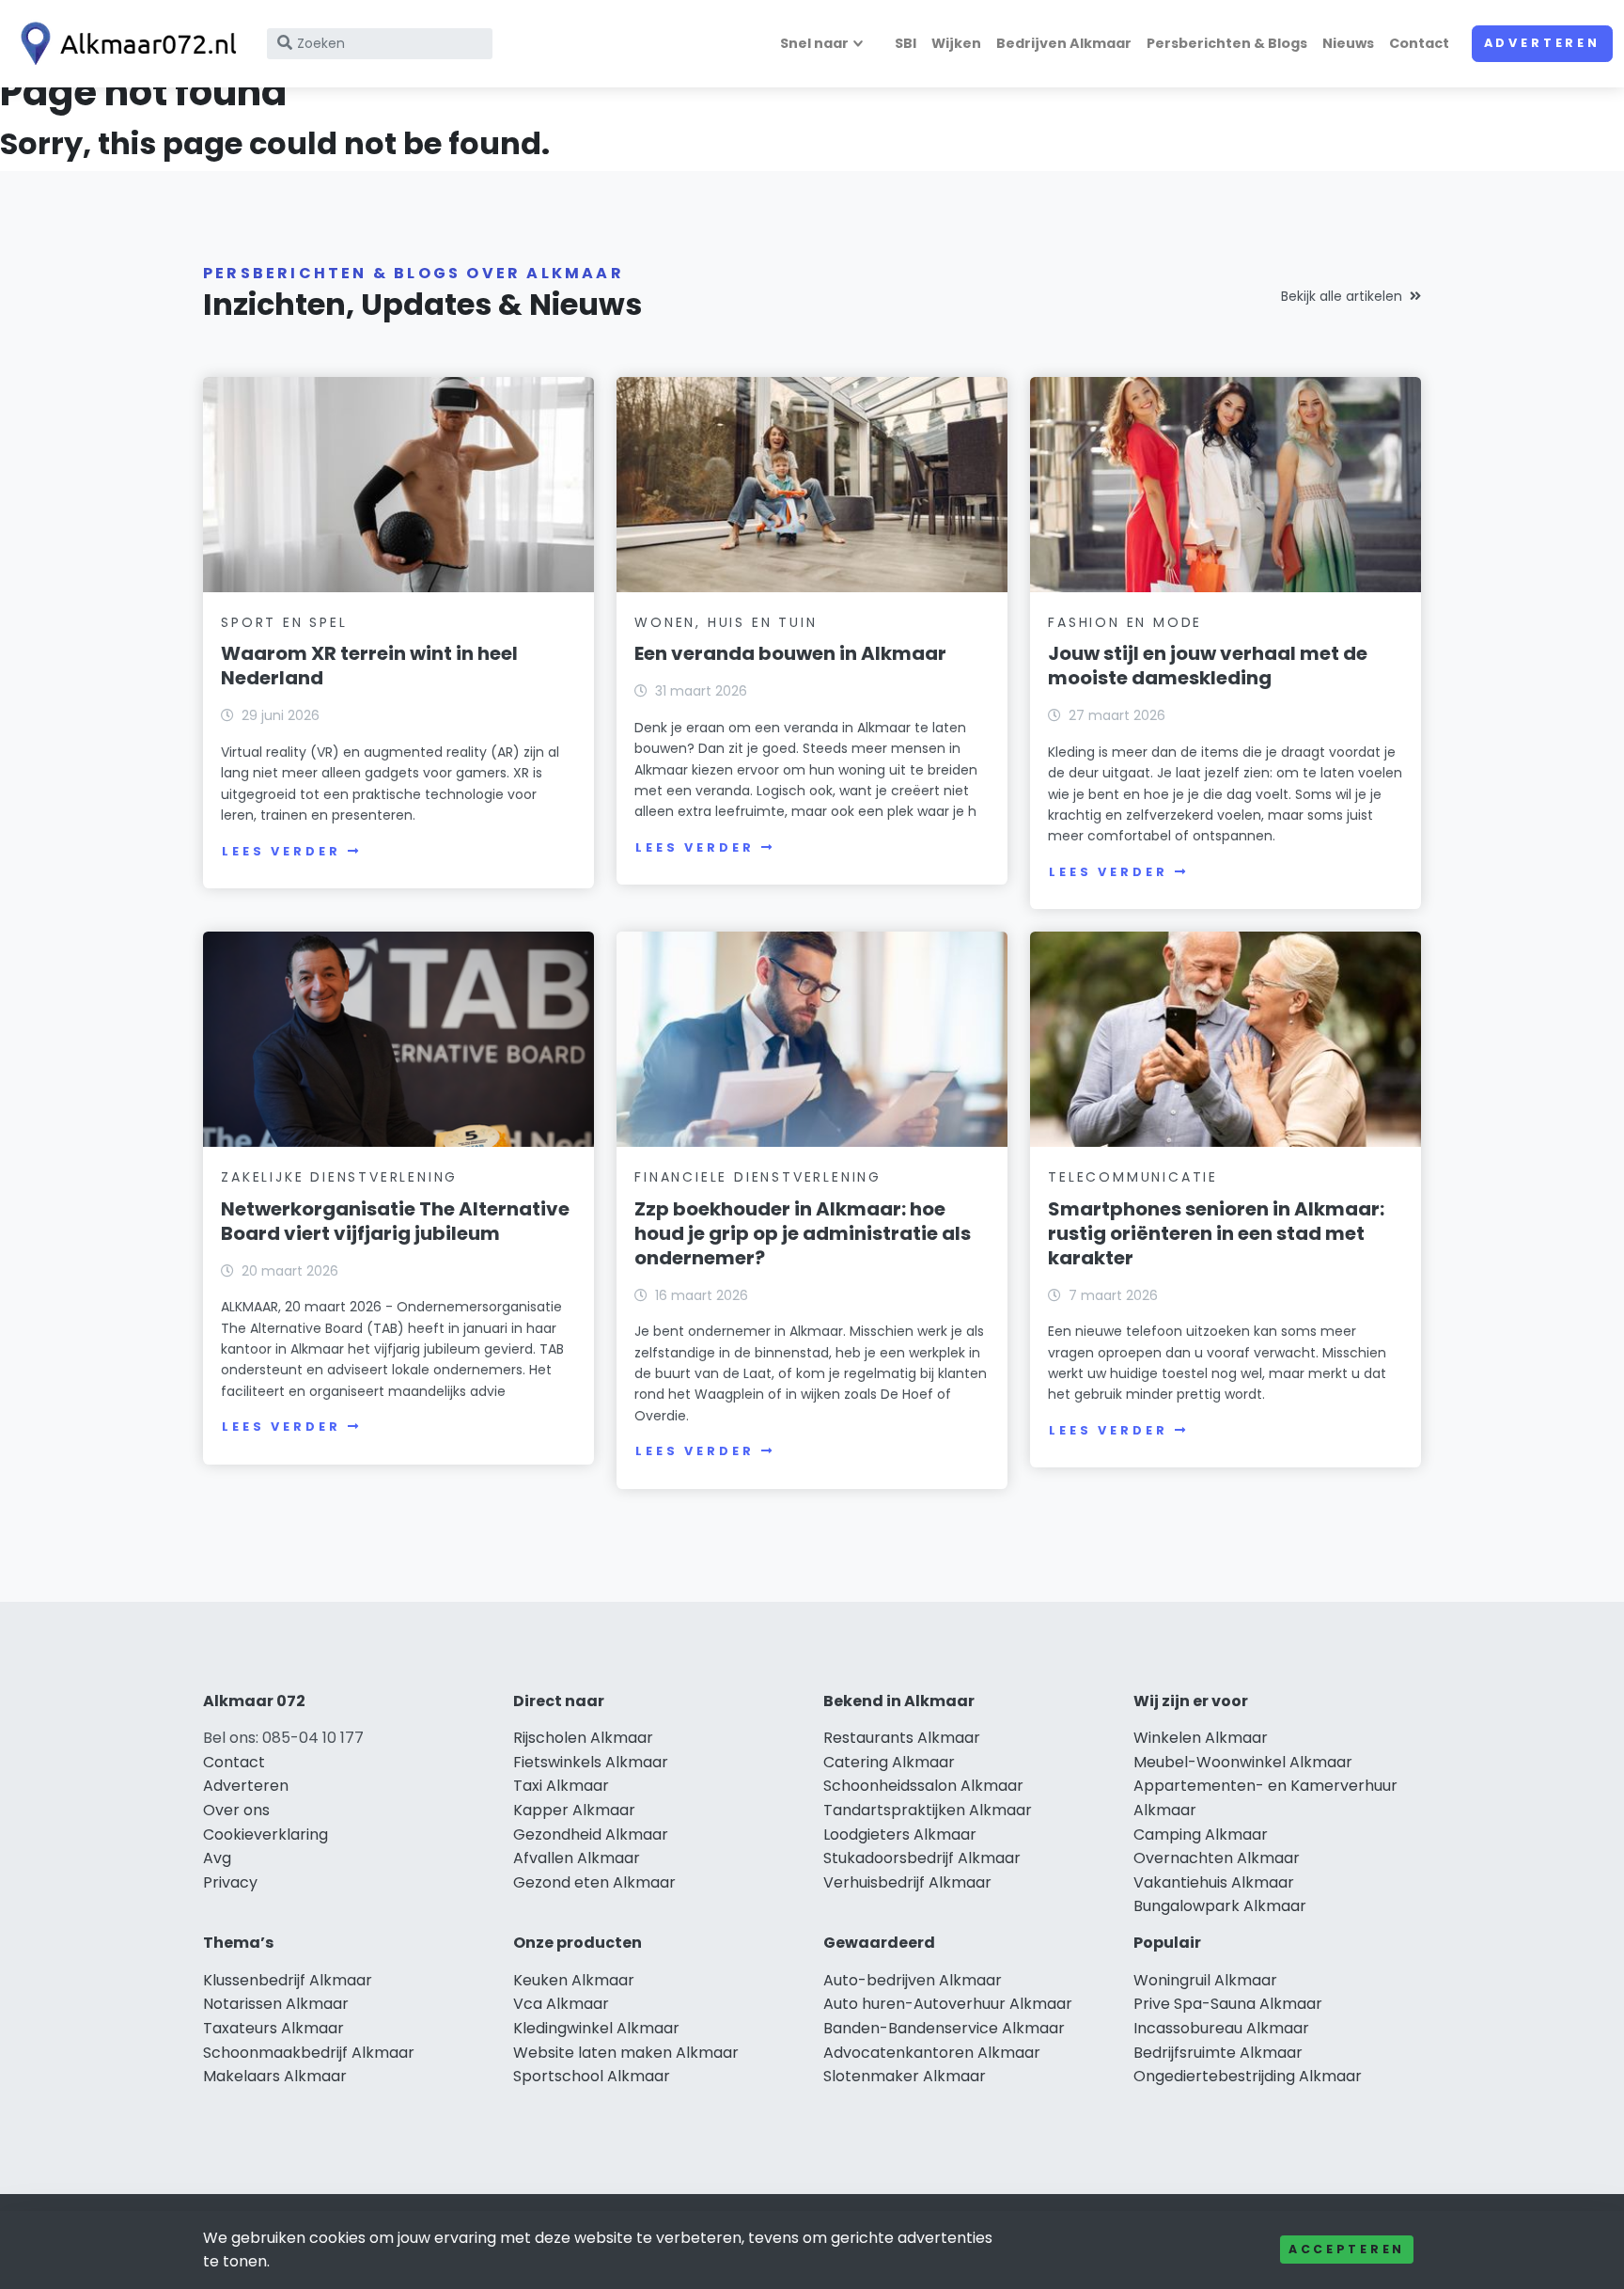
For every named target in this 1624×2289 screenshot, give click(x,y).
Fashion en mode (1125, 622)
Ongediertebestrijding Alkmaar (1248, 2076)
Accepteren (1347, 2249)
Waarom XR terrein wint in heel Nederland (369, 666)
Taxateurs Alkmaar (273, 2028)
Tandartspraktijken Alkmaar (928, 1810)
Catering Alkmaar (889, 1762)
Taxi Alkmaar (561, 1786)
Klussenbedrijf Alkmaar (288, 1980)
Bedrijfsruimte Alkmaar (1218, 2053)
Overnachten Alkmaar (1217, 1858)
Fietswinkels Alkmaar (591, 1762)
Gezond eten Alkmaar (594, 1882)
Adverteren (1542, 43)
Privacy (230, 1882)
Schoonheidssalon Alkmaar (923, 1786)
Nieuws (1348, 43)
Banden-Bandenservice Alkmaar (944, 2028)
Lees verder (281, 851)
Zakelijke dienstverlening (339, 1177)
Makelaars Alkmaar (275, 2076)
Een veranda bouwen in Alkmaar (790, 653)
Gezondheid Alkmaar (591, 1834)
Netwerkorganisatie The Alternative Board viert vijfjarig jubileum (395, 1221)
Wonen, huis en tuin (726, 622)
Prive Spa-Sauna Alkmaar (1228, 2004)
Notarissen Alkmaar (276, 2004)
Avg (217, 1858)
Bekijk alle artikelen (1342, 296)
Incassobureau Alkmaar (1221, 2028)
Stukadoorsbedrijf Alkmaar (922, 1858)
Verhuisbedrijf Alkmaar (907, 1882)
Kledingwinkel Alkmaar (596, 2028)
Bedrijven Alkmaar (1064, 43)
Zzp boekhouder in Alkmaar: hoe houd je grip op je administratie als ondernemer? (803, 1233)
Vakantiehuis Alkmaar (1214, 1882)
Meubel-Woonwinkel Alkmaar (1243, 1762)
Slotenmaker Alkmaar (905, 2076)
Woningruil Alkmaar (1205, 1980)
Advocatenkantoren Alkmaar (932, 2053)
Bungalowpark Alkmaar (1220, 1906)
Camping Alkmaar (1201, 1834)
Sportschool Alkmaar (592, 2076)
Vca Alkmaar (561, 2004)
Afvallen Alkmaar (577, 1858)
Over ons (236, 1810)
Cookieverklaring (265, 1834)
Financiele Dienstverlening (758, 1177)
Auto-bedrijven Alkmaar (913, 1980)
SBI (906, 43)
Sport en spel (284, 622)
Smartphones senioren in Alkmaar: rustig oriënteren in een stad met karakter (1216, 1233)
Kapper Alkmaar (574, 1810)
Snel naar (814, 43)
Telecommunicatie (1133, 1177)
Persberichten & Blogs (1227, 43)
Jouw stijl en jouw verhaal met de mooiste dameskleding (1208, 666)
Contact (1419, 43)
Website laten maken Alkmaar (626, 2053)
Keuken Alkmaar (574, 1980)
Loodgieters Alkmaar (900, 1834)
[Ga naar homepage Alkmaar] (124, 44)
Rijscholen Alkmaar (583, 1738)
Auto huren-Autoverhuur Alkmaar (948, 2004)
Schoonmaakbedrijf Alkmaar (309, 2053)
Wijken (956, 43)
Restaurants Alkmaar (902, 1738)
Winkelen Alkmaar (1201, 1738)
